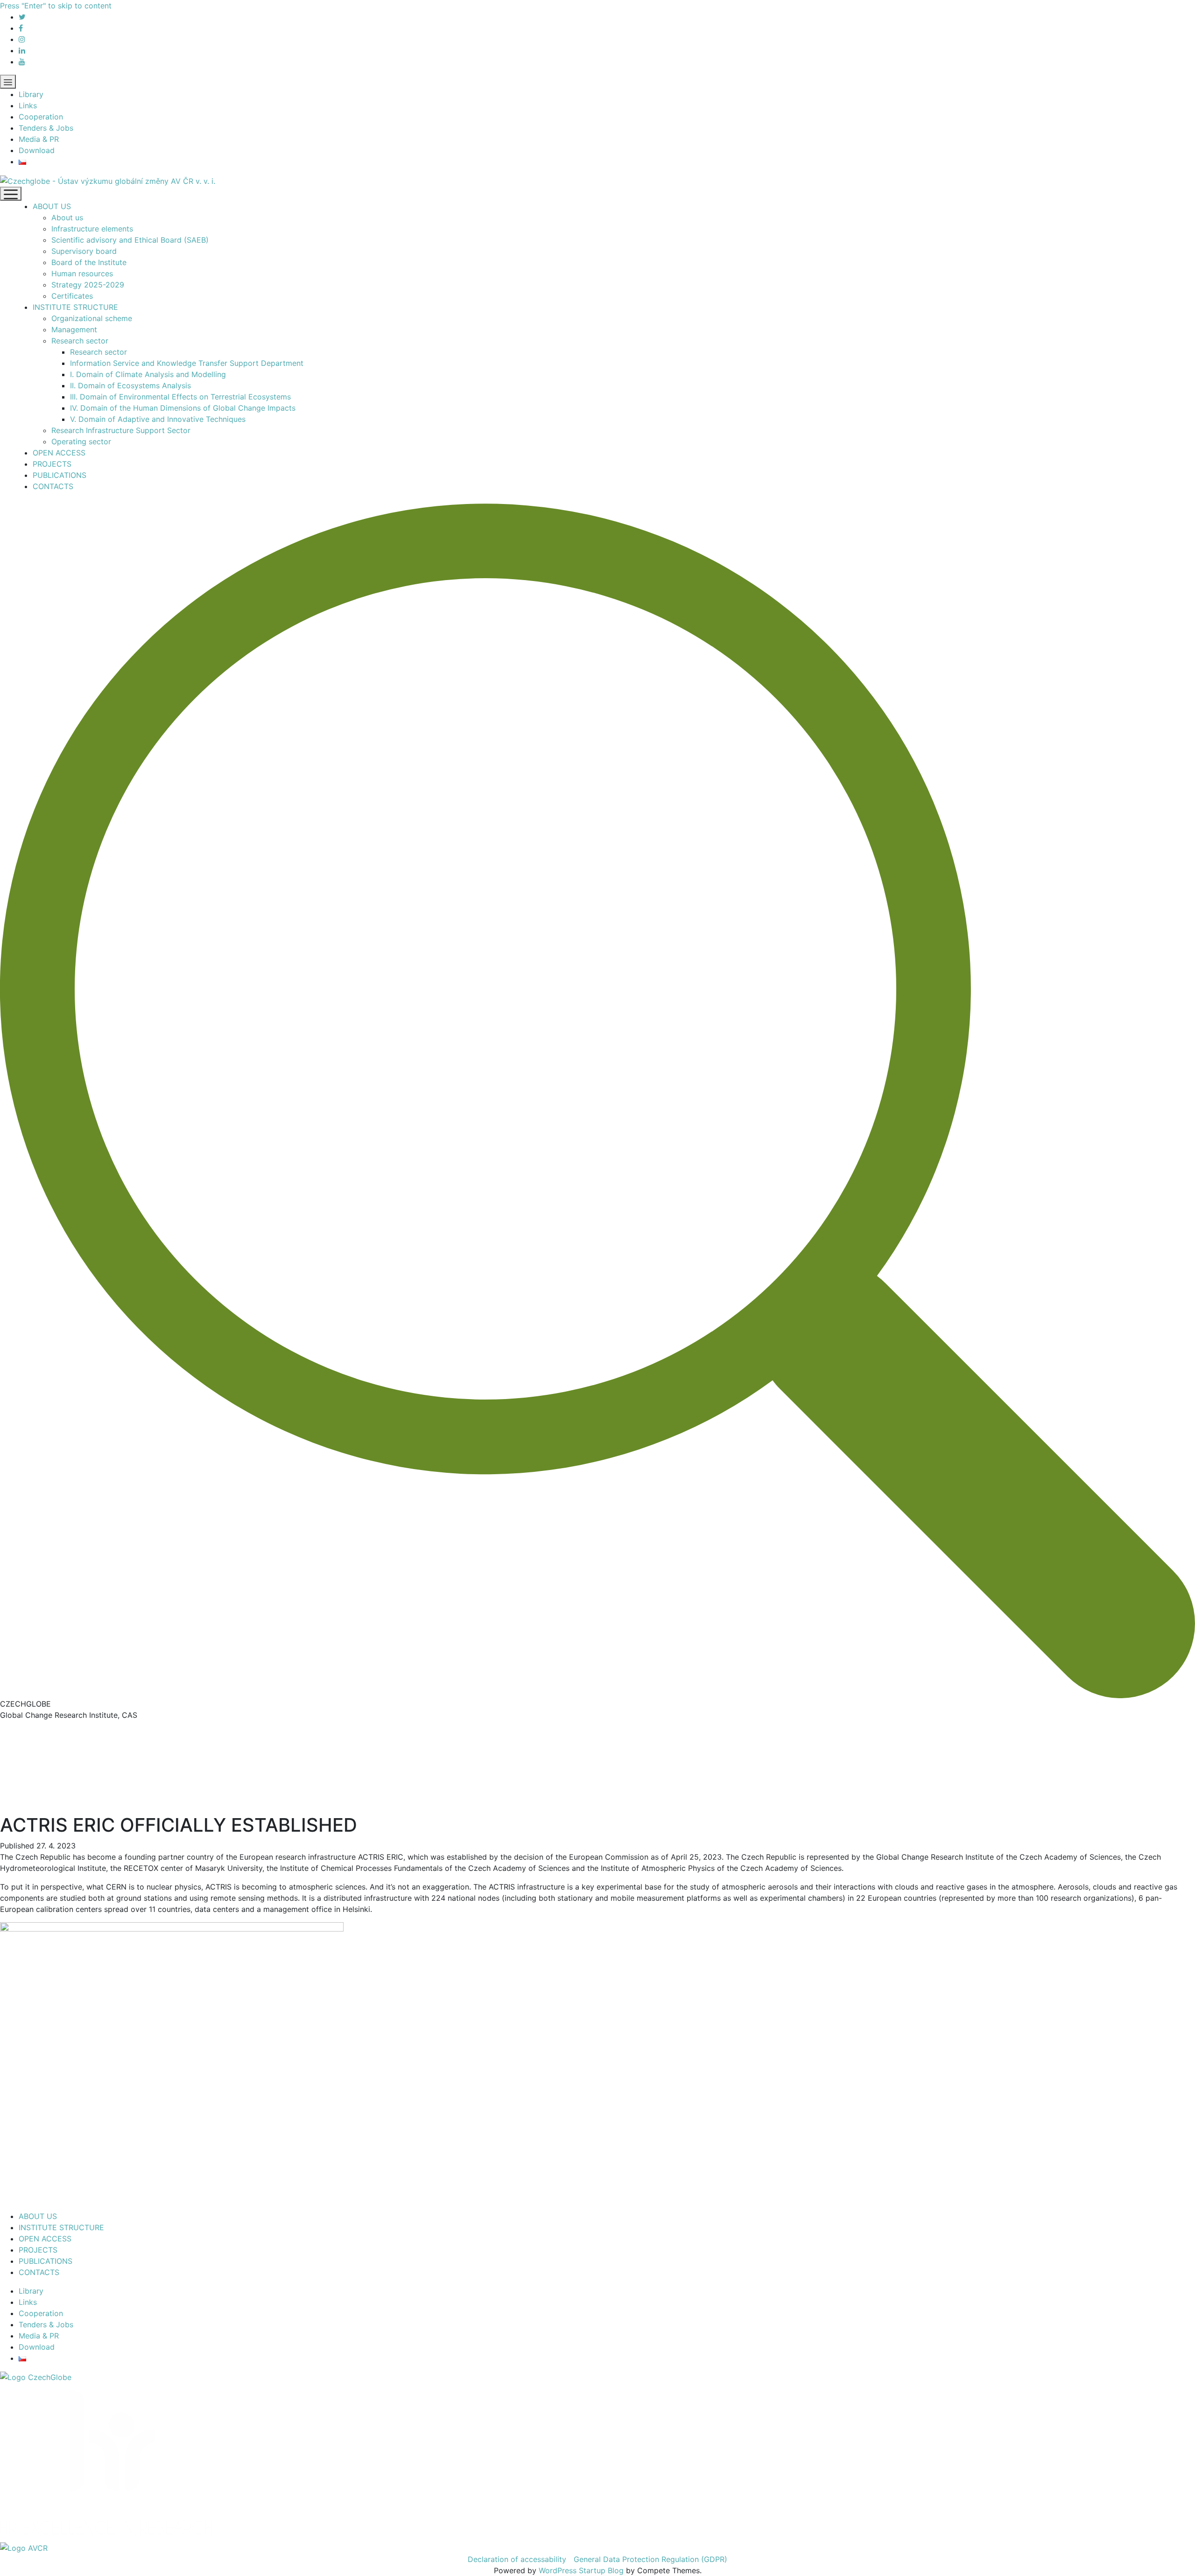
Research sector (80, 341)
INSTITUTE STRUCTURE (75, 307)
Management (74, 329)
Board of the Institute (89, 262)
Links (28, 105)
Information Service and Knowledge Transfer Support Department (187, 363)
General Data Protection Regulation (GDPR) (650, 2559)
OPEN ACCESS (59, 453)
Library (31, 94)
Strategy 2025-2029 (88, 285)
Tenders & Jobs (46, 128)
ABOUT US (52, 206)
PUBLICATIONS (60, 475)
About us (67, 217)
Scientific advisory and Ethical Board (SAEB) (130, 240)
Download (37, 150)
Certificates (72, 296)
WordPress (558, 2570)
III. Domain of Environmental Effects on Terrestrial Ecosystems (180, 397)
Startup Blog (601, 2570)
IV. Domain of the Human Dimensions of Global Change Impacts (183, 408)
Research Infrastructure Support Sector (121, 430)
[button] (597, 1101)
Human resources (82, 273)
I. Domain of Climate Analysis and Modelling (148, 374)
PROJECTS (52, 464)
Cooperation (41, 117)
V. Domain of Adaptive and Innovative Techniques (158, 419)
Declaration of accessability (517, 2559)
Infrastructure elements (92, 229)
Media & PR (39, 139)
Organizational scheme (92, 318)
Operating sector (81, 441)
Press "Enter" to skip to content (56, 6)
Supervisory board (84, 251)
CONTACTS (53, 486)
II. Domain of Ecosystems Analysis (130, 385)
